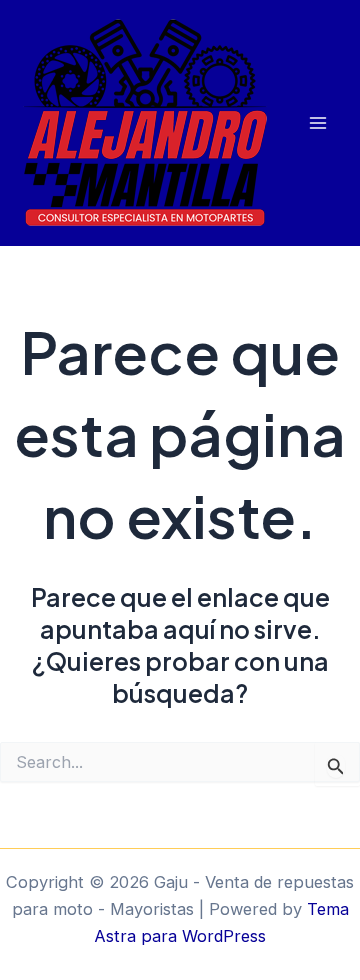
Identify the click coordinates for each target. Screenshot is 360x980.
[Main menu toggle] (317, 123)
